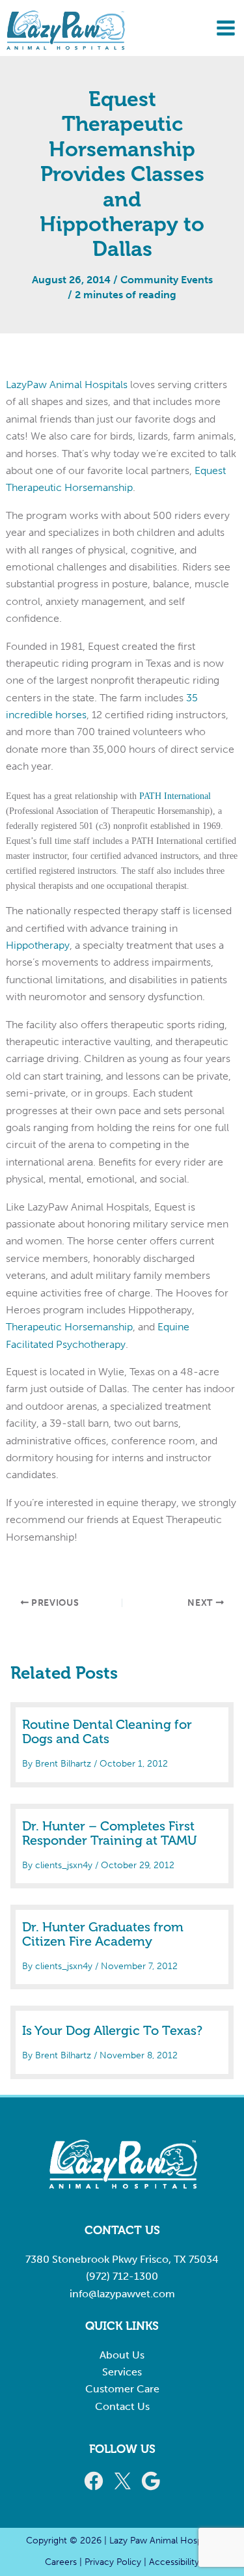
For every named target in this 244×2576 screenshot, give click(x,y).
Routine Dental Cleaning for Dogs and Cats (107, 1732)
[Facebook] (94, 2481)
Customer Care (122, 2389)
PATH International (175, 796)
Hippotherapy (38, 945)
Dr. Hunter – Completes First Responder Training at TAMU (110, 1834)
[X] (122, 2481)
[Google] (151, 2481)
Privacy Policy (113, 2562)
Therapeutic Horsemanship (69, 1327)
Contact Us (122, 2406)
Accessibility (174, 2562)
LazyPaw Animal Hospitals (67, 385)
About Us (122, 2355)
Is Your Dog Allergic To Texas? (112, 2031)
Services (122, 2372)
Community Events (167, 280)
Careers (61, 2562)
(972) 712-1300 (122, 2276)
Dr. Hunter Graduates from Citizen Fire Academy (103, 1935)
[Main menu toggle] (226, 28)
